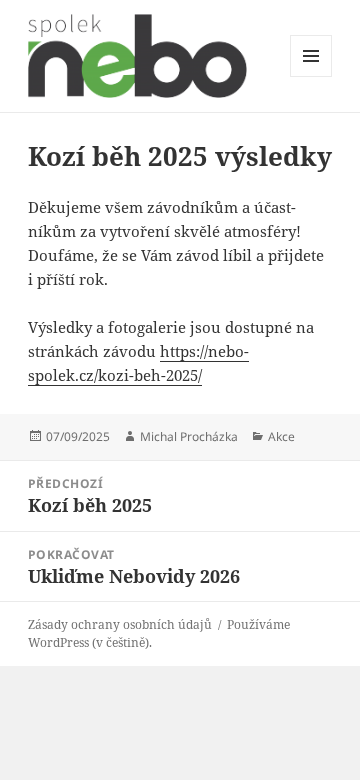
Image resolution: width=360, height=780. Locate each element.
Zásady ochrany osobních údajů (120, 624)
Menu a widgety (311, 76)
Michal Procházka (189, 436)
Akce (281, 436)
